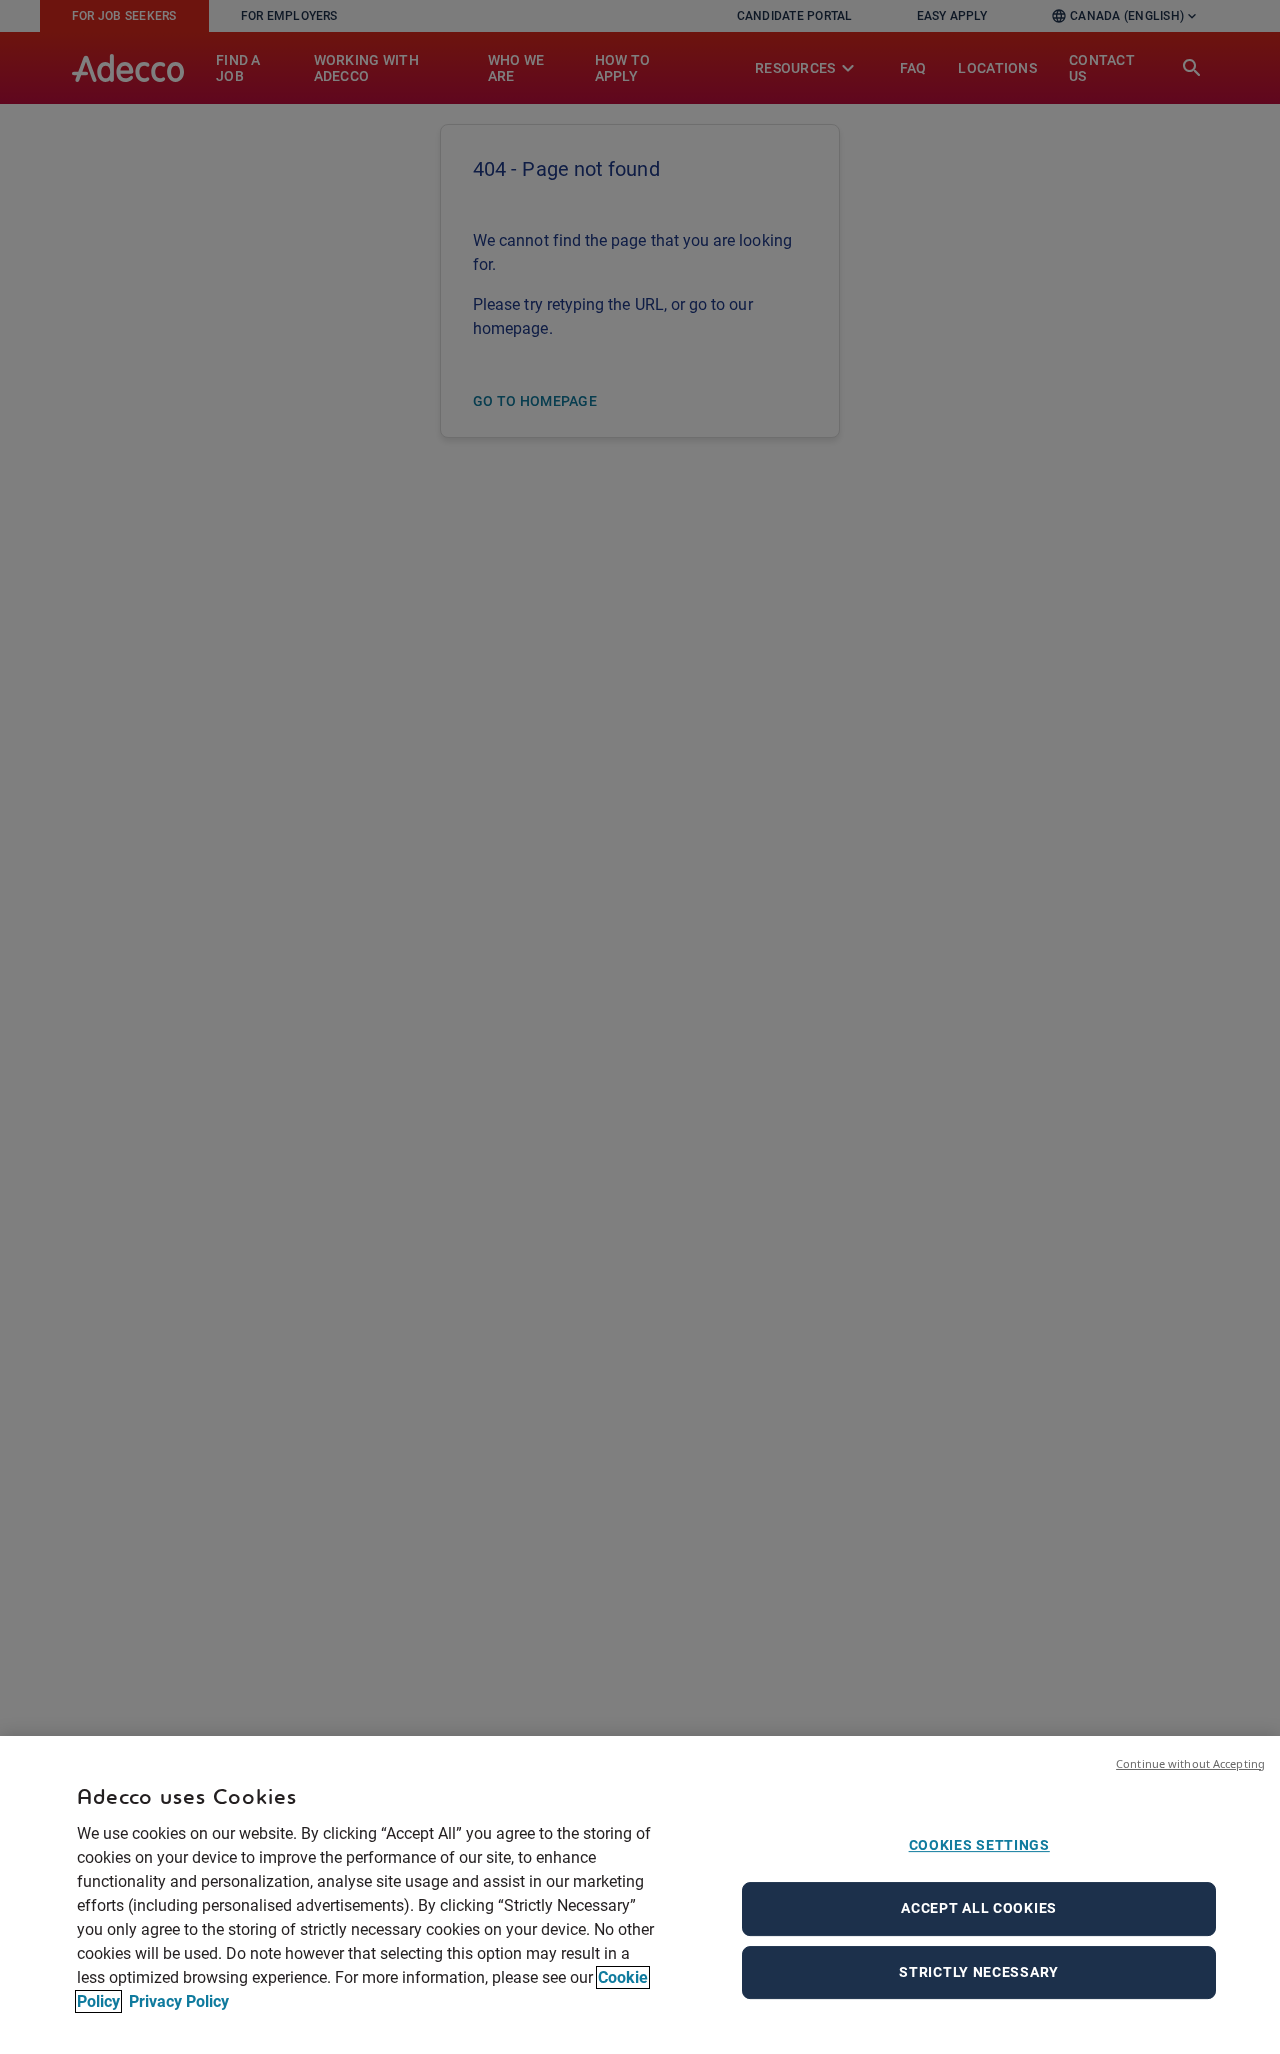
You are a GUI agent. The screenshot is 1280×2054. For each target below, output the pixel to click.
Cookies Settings (979, 1845)
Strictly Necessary (979, 1972)
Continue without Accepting (1190, 1763)
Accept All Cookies (979, 1908)
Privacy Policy (177, 2001)
